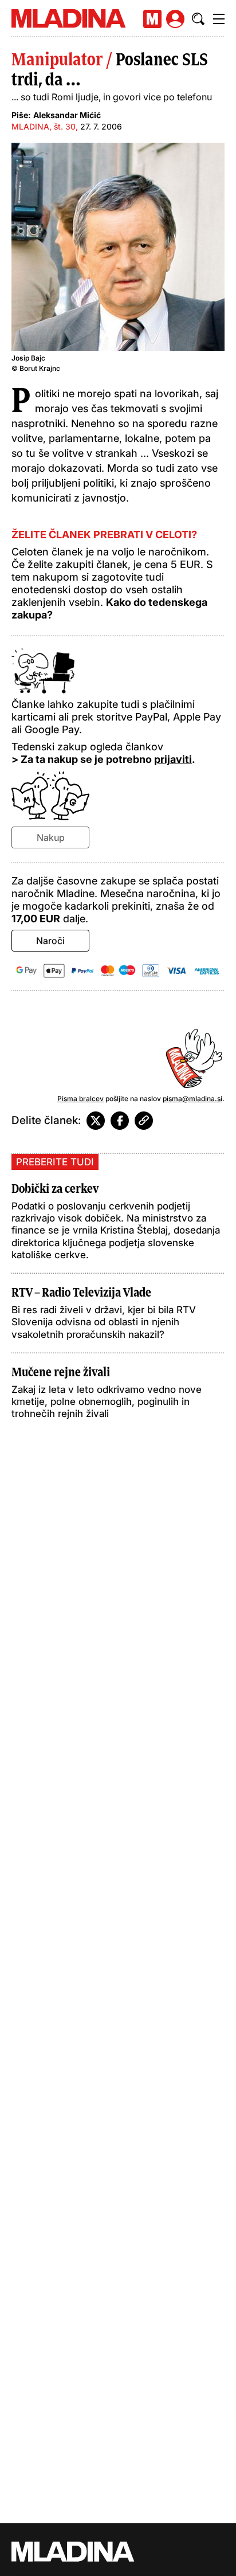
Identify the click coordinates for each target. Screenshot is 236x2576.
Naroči (50, 941)
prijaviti (173, 759)
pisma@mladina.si (192, 1099)
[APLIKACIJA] (152, 19)
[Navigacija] (219, 19)
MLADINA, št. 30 (44, 126)
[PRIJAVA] (175, 19)
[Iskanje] (198, 19)
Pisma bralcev (80, 1099)
